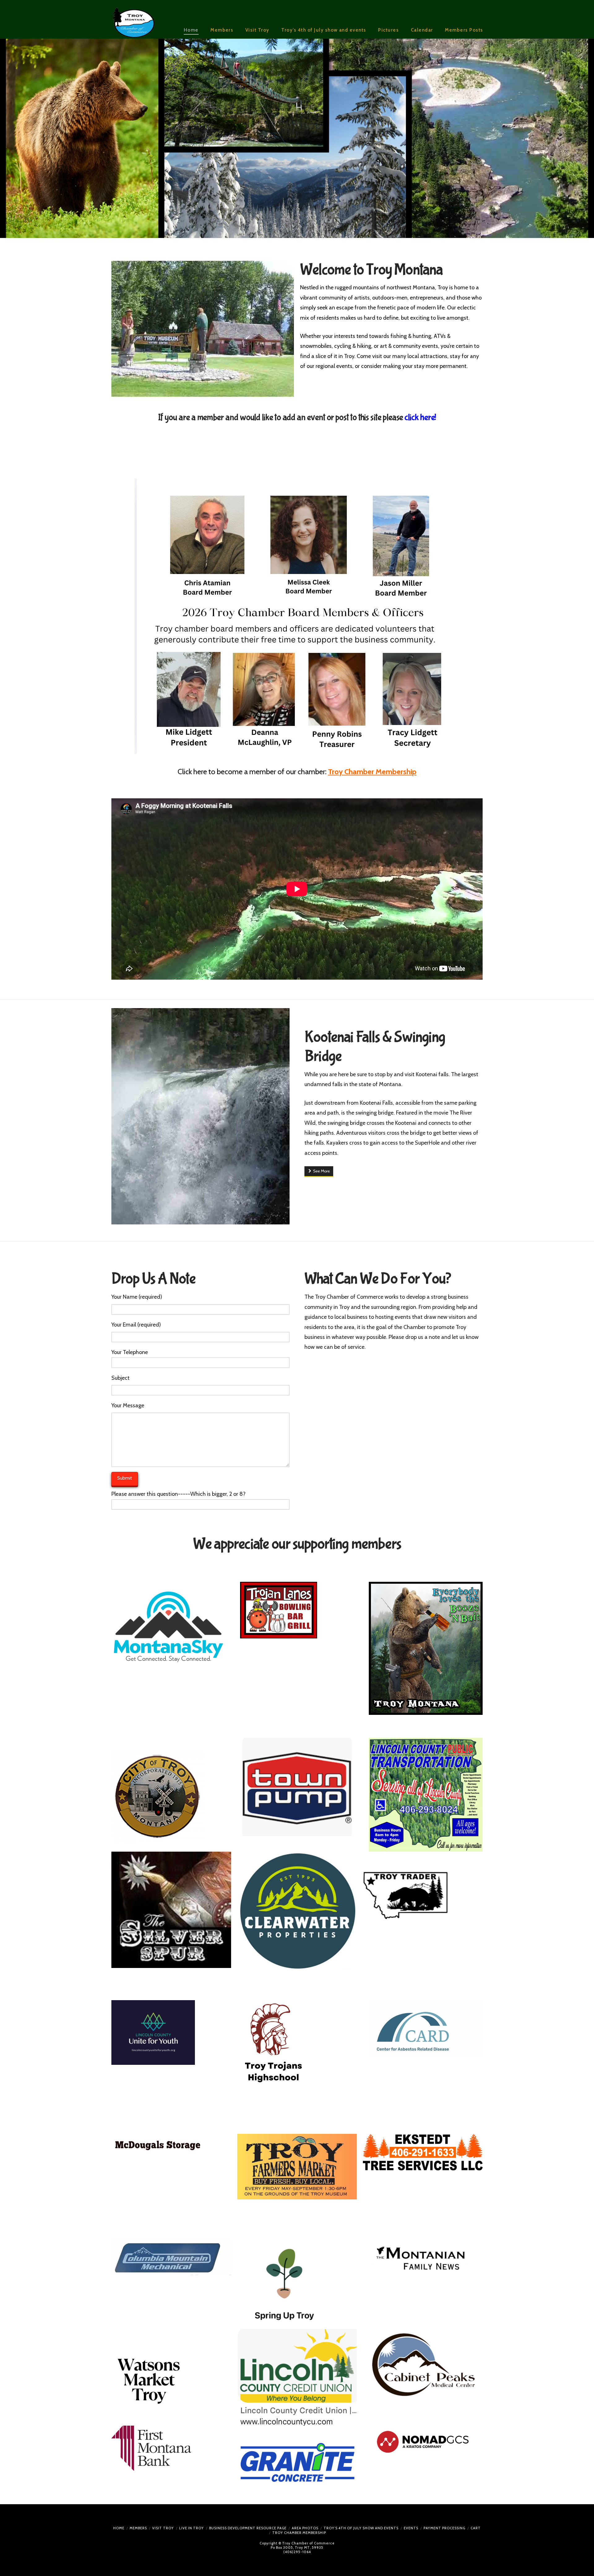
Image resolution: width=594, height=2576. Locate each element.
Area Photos (305, 2528)
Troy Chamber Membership (299, 2533)
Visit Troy (163, 2528)
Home (119, 2528)
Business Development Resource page (248, 2528)
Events (411, 2528)
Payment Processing (444, 2528)
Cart (476, 2528)
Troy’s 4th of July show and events (361, 2528)
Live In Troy (192, 2528)
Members (138, 2528)
